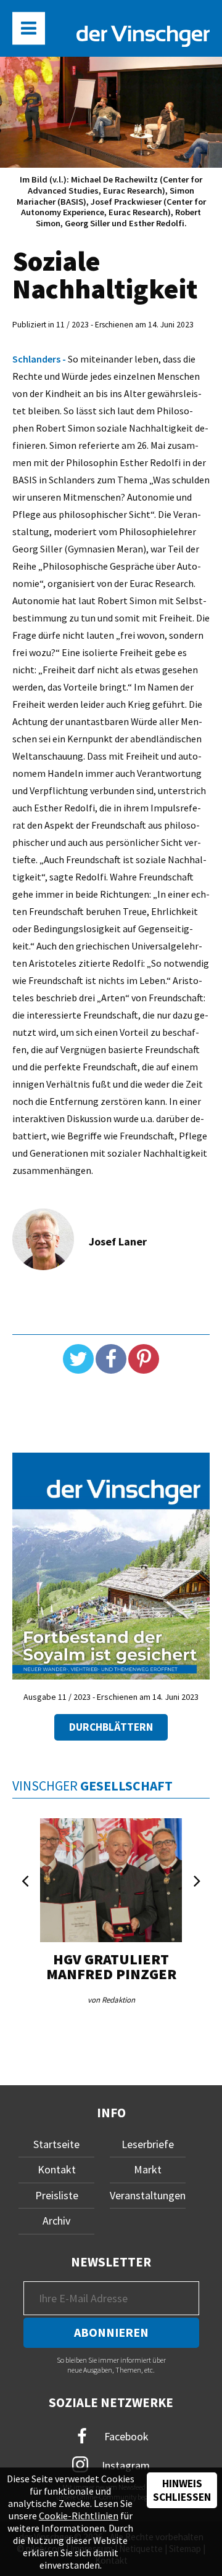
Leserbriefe (148, 2144)
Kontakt (57, 2169)
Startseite (56, 2144)
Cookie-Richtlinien (79, 2516)
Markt (148, 2169)
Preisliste (57, 2195)
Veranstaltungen (148, 2195)
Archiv (56, 2221)
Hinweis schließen (182, 2490)
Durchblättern (111, 1727)
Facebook (125, 2436)
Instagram (125, 2465)
